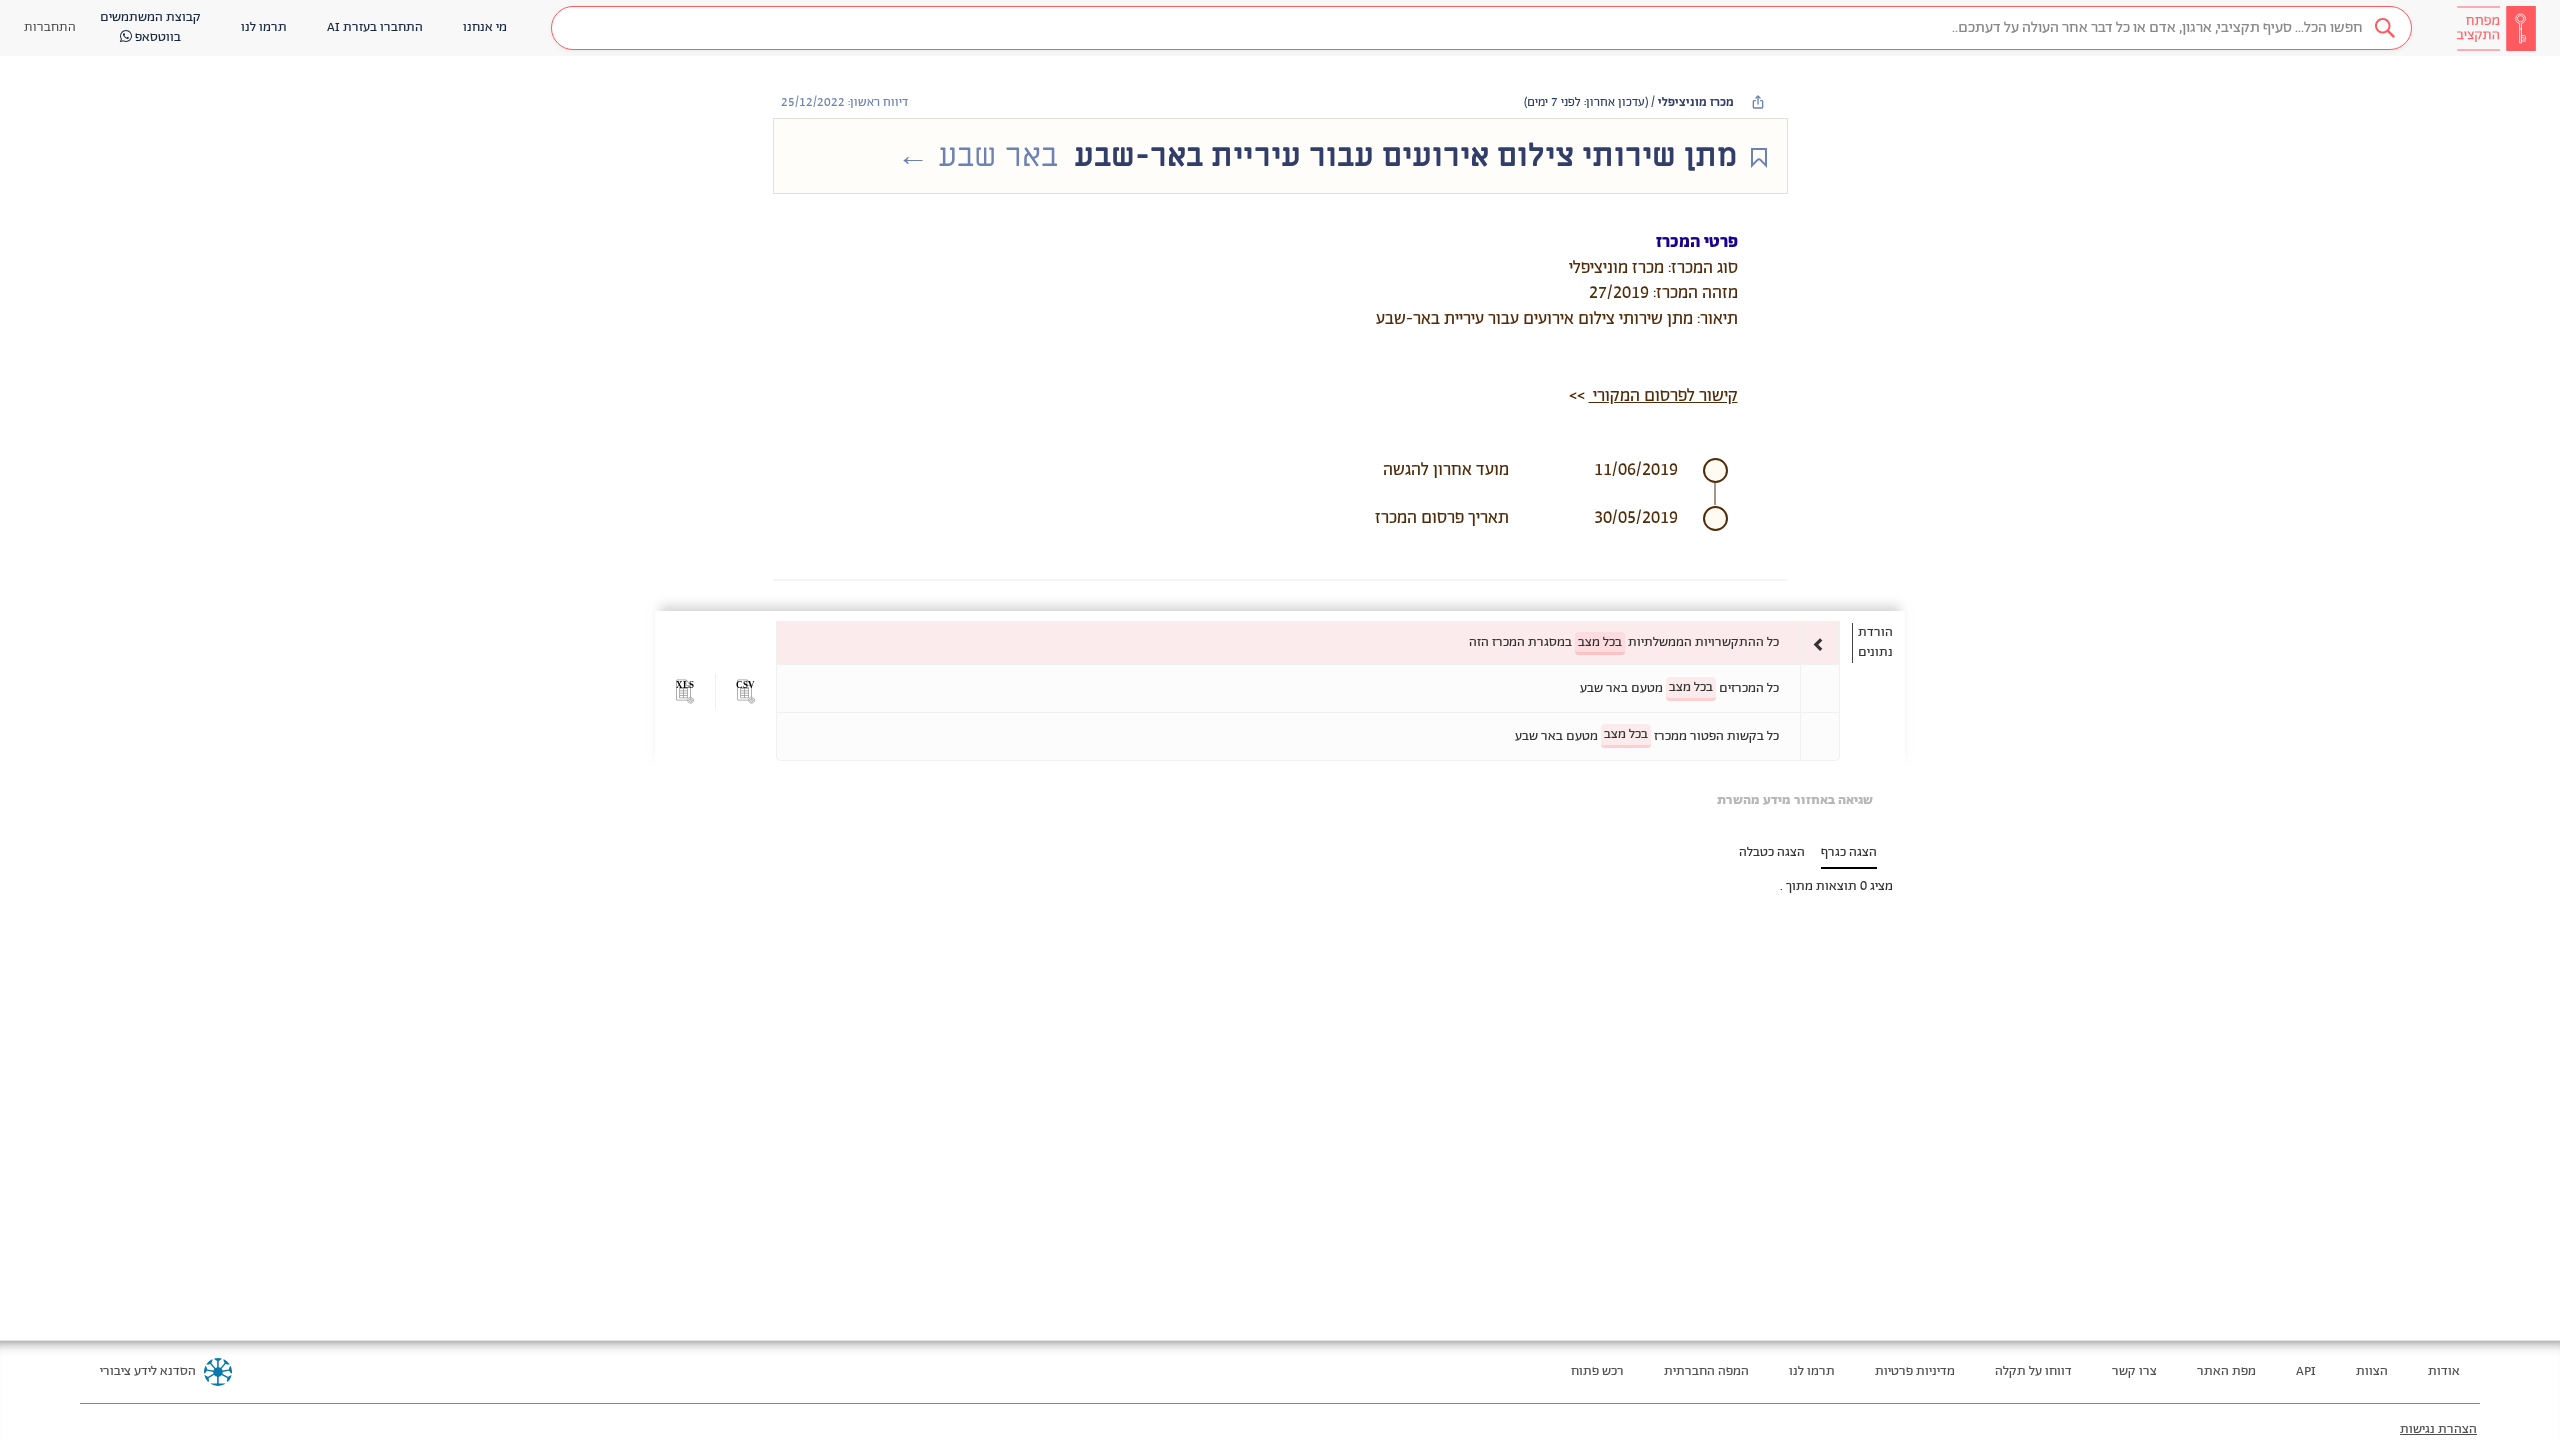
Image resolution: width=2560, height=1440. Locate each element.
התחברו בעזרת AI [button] (375, 27)
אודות (2444, 1371)
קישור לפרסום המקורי (1663, 396)
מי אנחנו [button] (485, 27)
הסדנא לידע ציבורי (148, 1371)
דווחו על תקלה (2033, 1371)
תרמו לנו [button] (264, 27)
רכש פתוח (1597, 1371)
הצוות (2372, 1371)
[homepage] (2496, 28)
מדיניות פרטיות (1915, 1371)
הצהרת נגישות (2438, 1429)
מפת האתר (2226, 1371)
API (2306, 1371)
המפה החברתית (1706, 1371)
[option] (1308, 642)
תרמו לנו (1812, 1371)
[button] (1481, 28)
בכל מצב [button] (1600, 642)
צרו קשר (2134, 1371)
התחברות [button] (50, 27)
